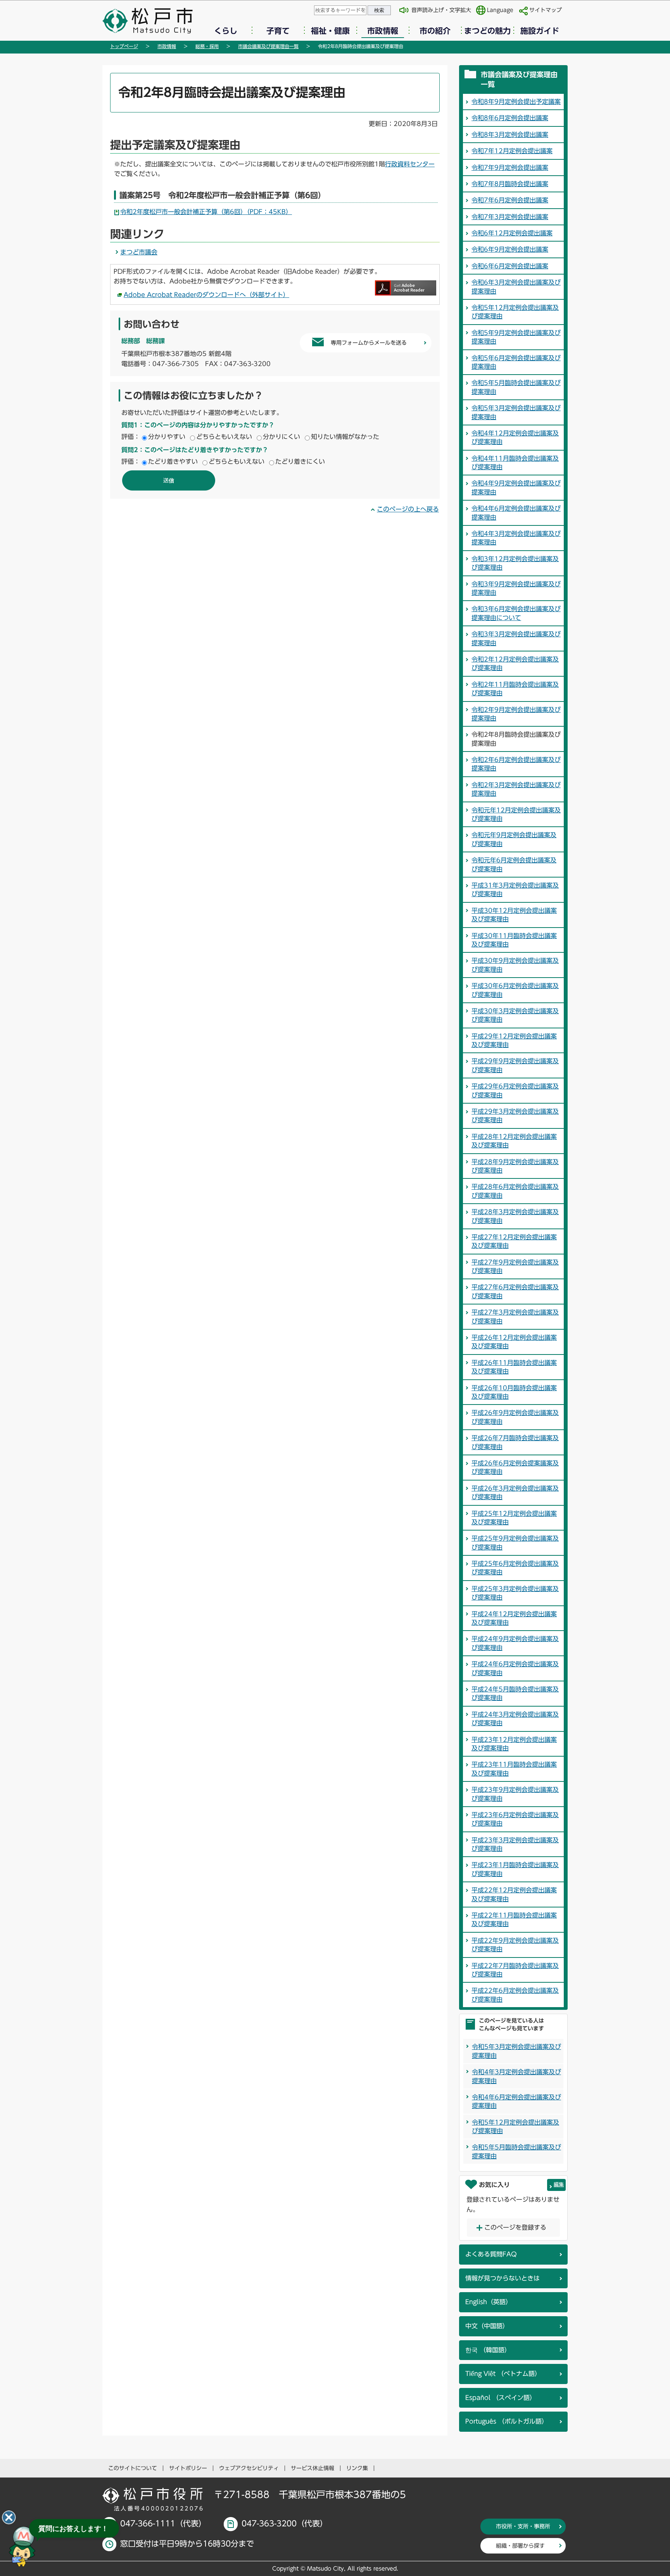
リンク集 (357, 2468)
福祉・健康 (330, 31)
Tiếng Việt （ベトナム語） (503, 2374)
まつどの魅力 (487, 31)
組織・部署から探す (520, 2546)
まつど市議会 (139, 252)
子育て (278, 31)
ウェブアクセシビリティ (249, 2468)
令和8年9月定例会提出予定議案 (516, 102)
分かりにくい (281, 437)
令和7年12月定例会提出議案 (512, 151)
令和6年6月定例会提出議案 (510, 266)
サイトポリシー (188, 2468)
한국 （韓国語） (488, 2350)
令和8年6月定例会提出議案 (510, 118)
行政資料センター (410, 164)
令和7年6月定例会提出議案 (510, 200)
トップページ (124, 46)
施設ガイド (540, 31)
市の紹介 (435, 31)
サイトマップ (546, 10)
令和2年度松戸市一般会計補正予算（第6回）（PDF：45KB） (206, 212)
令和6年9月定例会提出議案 (510, 249)
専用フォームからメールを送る (369, 343)
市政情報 (383, 31)
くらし (226, 31)
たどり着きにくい (300, 461)
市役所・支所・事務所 (523, 2526)
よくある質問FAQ (491, 2254)
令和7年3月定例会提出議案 (510, 217)
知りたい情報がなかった (345, 437)
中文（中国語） (487, 2326)
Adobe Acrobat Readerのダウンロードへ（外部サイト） (206, 295)
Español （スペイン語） (501, 2398)
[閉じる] (9, 2517)
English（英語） (489, 2302)
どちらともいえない (224, 437)
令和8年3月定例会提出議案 (510, 135)
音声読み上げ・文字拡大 (441, 10)
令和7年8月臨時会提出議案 (510, 184)
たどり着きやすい (173, 461)
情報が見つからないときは (502, 2278)
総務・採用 (207, 46)
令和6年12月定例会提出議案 (512, 233)
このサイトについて (133, 2468)
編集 (559, 2185)
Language (500, 10)
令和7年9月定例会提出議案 (510, 168)
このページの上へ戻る (408, 509)
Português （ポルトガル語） (507, 2421)
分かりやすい (167, 437)
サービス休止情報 (313, 2468)
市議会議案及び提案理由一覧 (268, 46)
